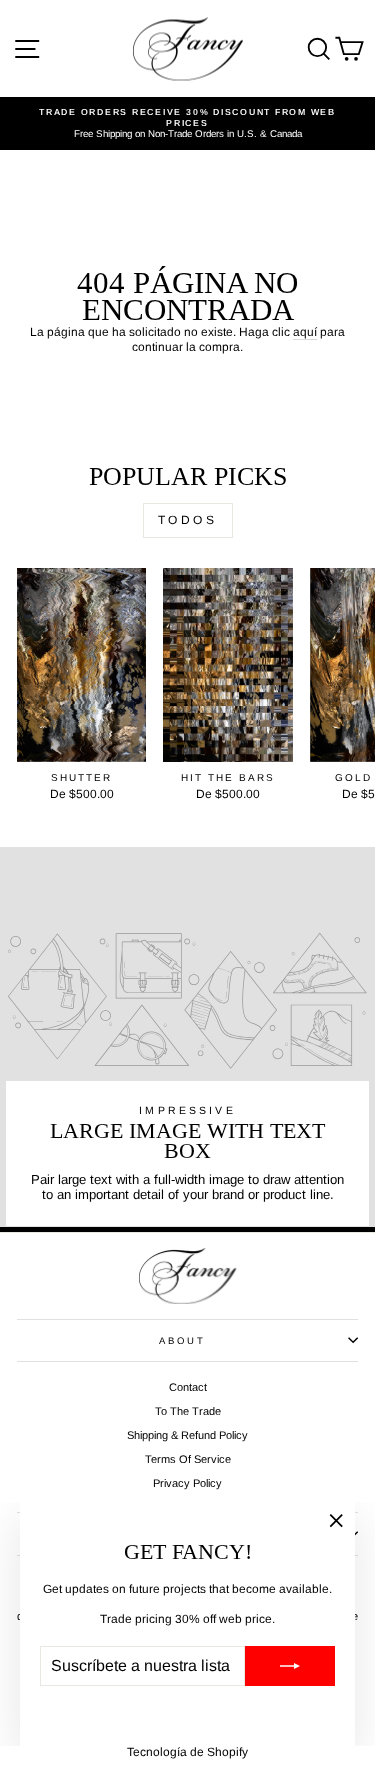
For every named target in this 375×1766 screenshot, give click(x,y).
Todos (188, 520)
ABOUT (182, 1340)
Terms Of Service (188, 1459)
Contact (188, 1387)
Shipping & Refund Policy (187, 1435)
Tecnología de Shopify (187, 1752)
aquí (305, 332)
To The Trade (188, 1411)
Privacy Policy (187, 1483)
